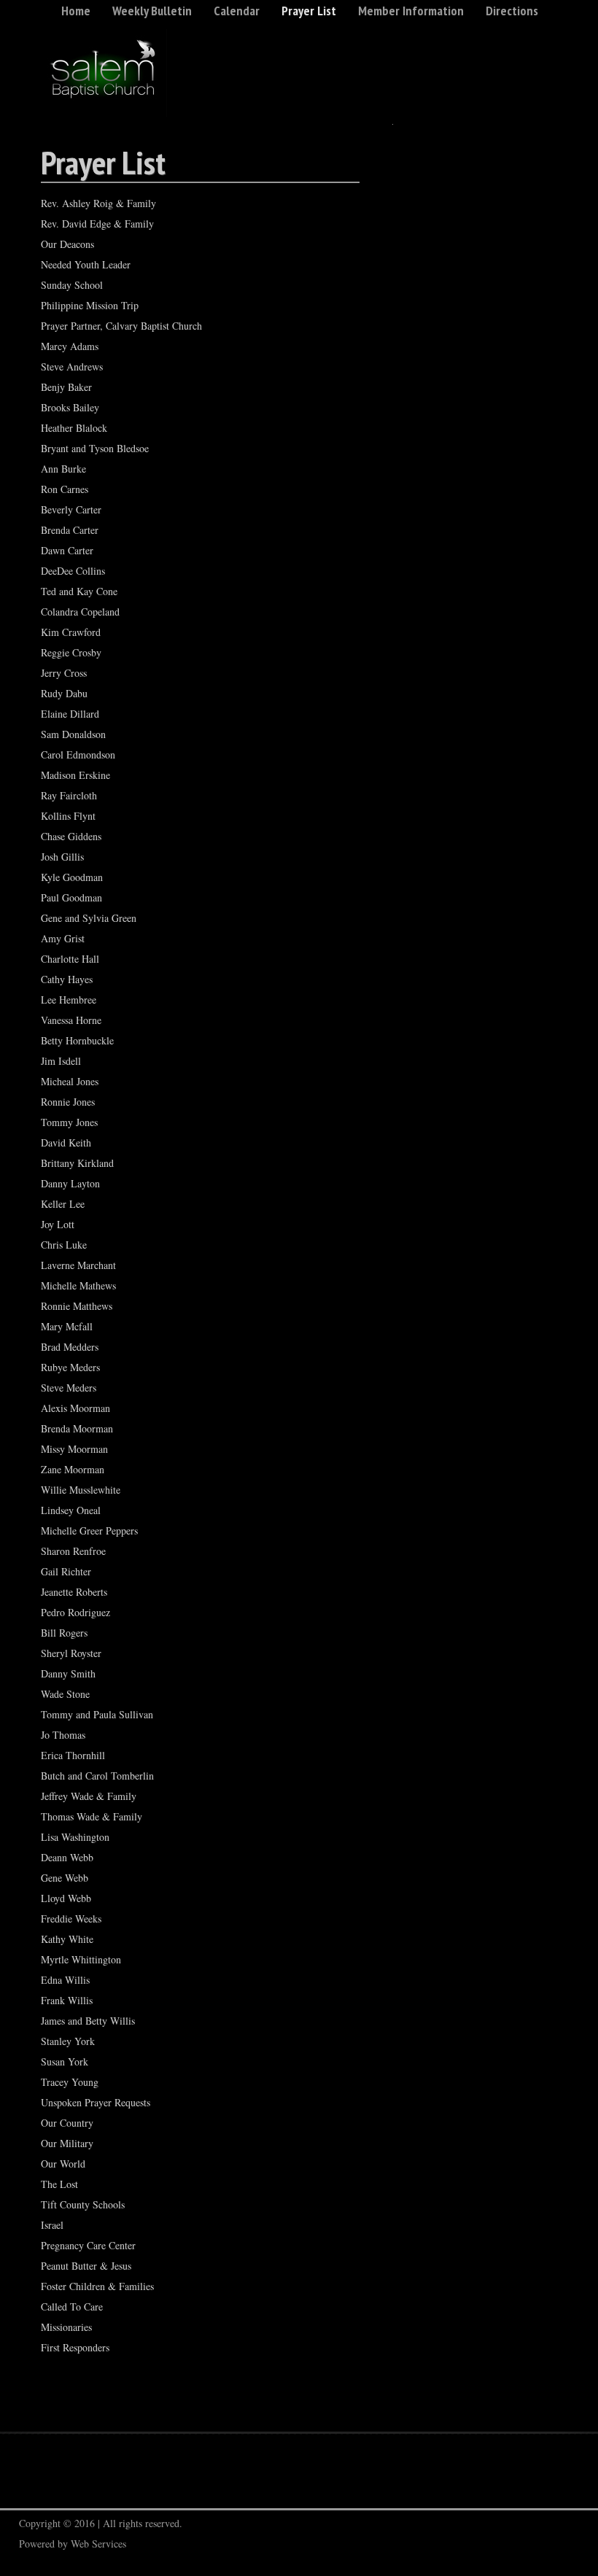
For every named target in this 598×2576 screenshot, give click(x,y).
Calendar (237, 11)
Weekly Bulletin (152, 11)
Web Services (98, 2544)
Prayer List (309, 11)
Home (76, 11)
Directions (512, 11)
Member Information (411, 11)
